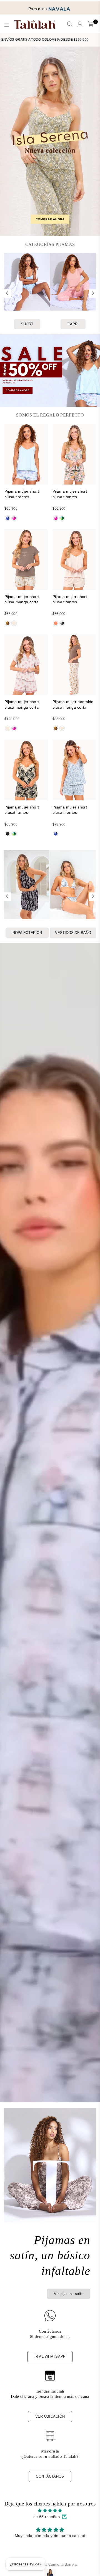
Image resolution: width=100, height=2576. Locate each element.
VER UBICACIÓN (50, 2416)
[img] (50, 2510)
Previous (7, 294)
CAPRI (73, 324)
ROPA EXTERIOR (27, 933)
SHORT (27, 324)
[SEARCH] (70, 25)
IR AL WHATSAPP (50, 2356)
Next (93, 294)
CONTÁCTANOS (50, 2476)
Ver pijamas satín (69, 2294)
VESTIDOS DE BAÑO (73, 933)
